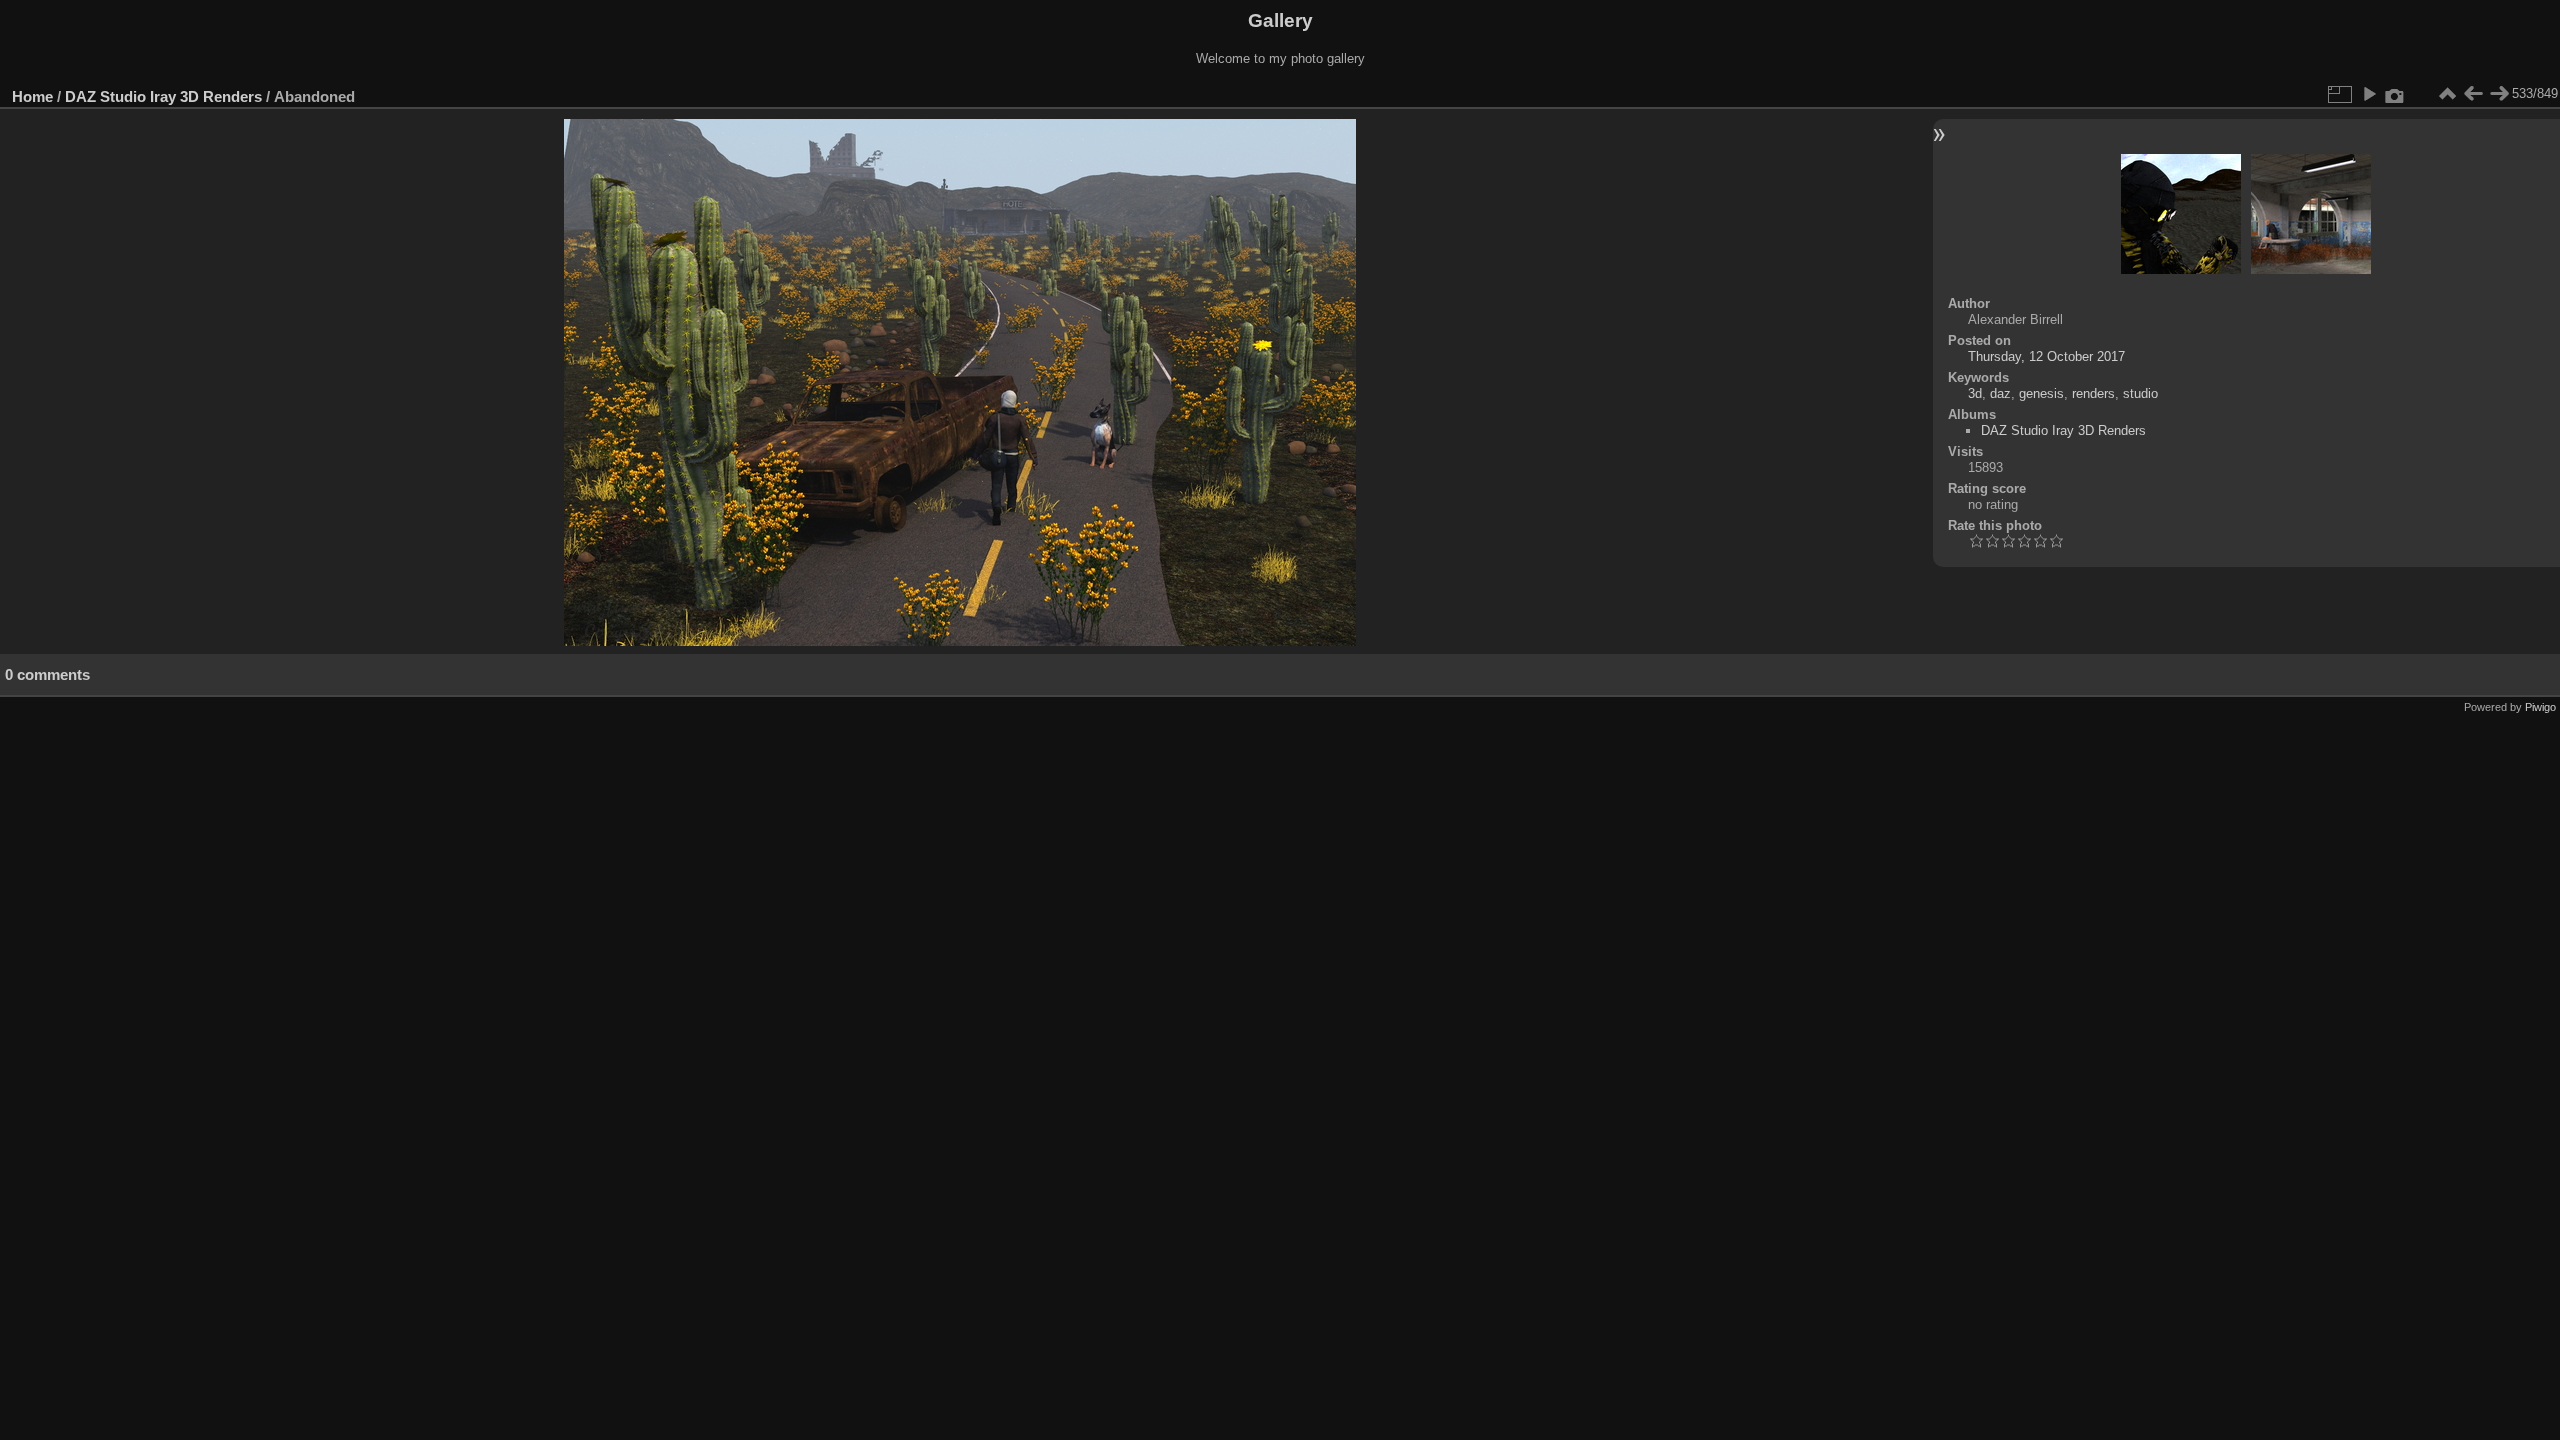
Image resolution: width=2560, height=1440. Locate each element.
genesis (2041, 393)
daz (2000, 393)
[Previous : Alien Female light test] (2473, 94)
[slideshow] (2369, 94)
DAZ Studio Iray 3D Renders (163, 96)
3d (1975, 393)
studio (2140, 393)
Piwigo (2540, 707)
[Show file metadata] (2395, 94)
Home (32, 96)
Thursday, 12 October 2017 (2046, 356)
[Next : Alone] (2499, 94)
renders (2093, 393)
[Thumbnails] (2447, 94)
